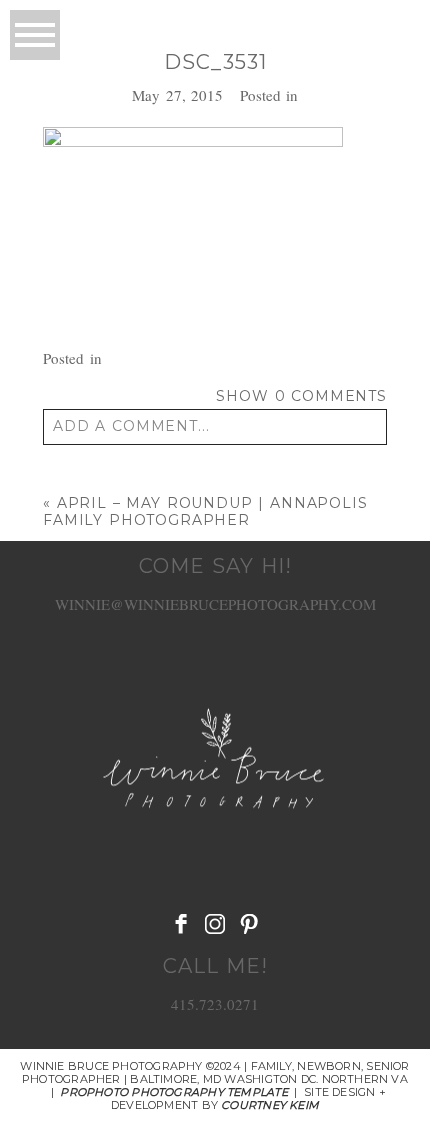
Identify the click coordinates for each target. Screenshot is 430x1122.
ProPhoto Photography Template (173, 1092)
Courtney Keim (270, 1105)
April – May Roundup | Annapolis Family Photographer (205, 511)
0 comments (301, 396)
